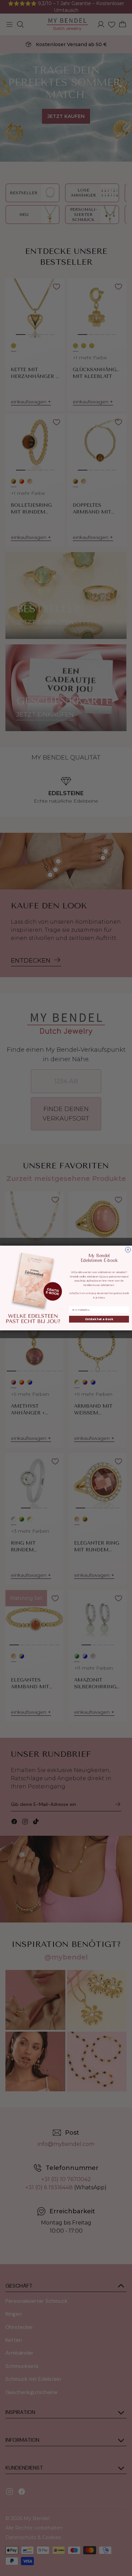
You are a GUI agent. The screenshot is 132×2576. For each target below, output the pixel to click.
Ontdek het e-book (99, 1319)
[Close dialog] (128, 1250)
